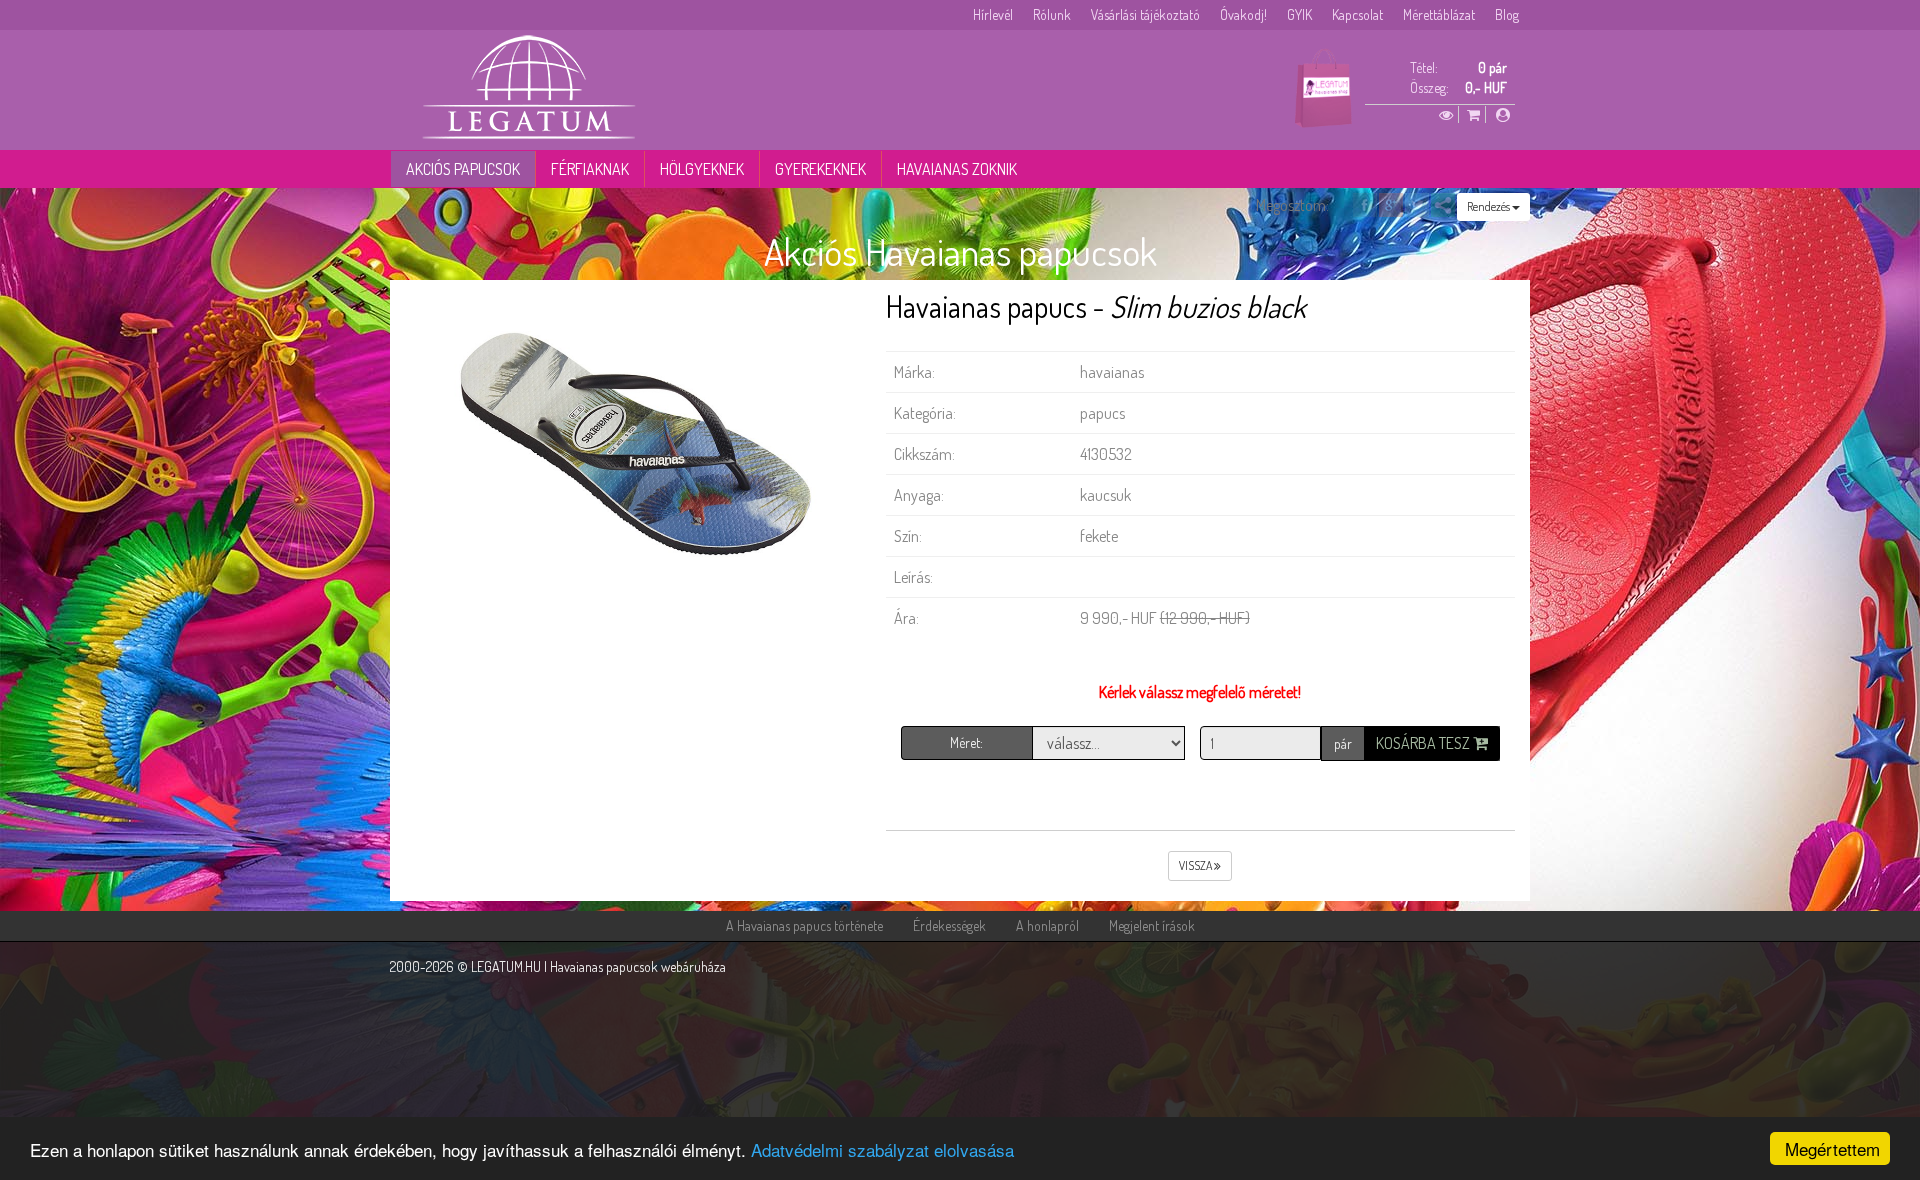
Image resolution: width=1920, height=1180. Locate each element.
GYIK (1299, 14)
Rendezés (1489, 206)
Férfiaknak (590, 169)
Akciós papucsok (463, 169)
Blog (1507, 14)
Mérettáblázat (1439, 14)
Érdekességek (949, 925)
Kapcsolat (1357, 14)
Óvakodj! (1243, 14)
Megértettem (1832, 1148)
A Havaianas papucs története (804, 925)
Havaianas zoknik (957, 169)
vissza (1196, 865)
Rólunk (1052, 14)
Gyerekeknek (820, 169)
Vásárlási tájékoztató (1145, 14)
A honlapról (1047, 925)
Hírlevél (993, 14)
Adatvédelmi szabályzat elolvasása (882, 1149)
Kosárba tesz (1424, 743)
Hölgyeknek (702, 169)
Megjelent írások (1152, 925)
